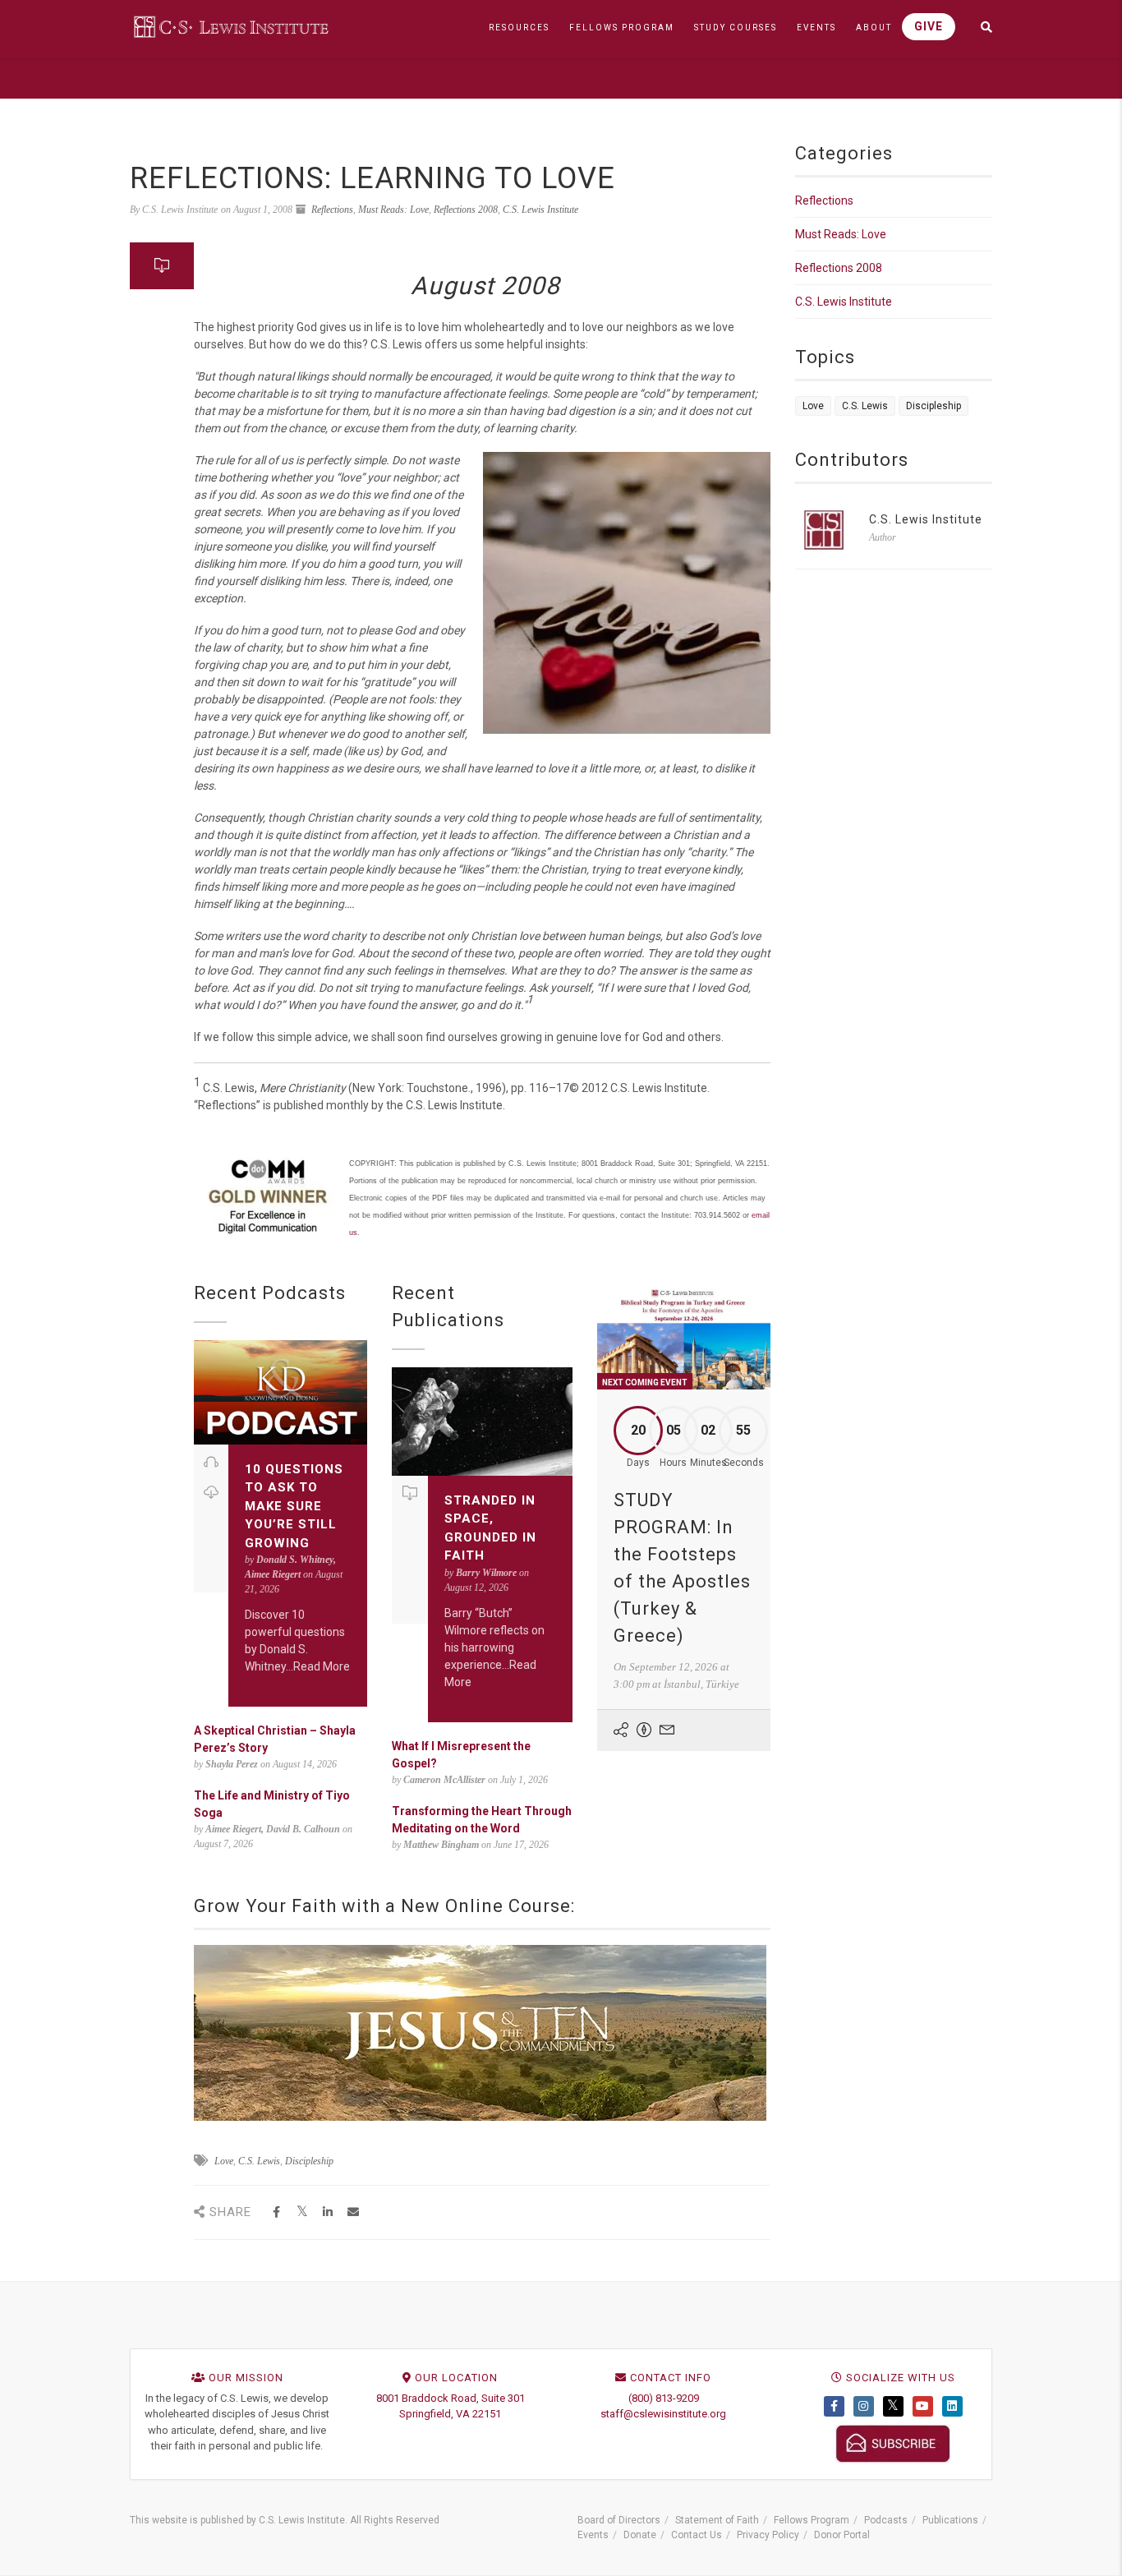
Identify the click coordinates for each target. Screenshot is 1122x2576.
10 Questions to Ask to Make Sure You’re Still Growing (294, 1506)
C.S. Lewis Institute (540, 210)
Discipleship (309, 2161)
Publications (950, 2520)
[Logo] (232, 26)
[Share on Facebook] (276, 2212)
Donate (640, 2535)
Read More (322, 1666)
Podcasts (886, 2520)
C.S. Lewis (259, 2161)
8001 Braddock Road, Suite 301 (451, 2398)
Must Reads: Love (393, 210)
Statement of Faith (717, 2520)
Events (593, 2535)
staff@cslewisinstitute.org (663, 2414)
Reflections (332, 210)
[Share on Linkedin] (327, 2212)
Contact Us (697, 2535)
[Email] (353, 2212)
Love (224, 2161)
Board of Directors (619, 2520)
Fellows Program (812, 2520)
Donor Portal (842, 2535)
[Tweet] (302, 2212)
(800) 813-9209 (664, 2398)
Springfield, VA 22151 (450, 2414)
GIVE (929, 26)
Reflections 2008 (466, 210)
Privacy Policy (768, 2535)
